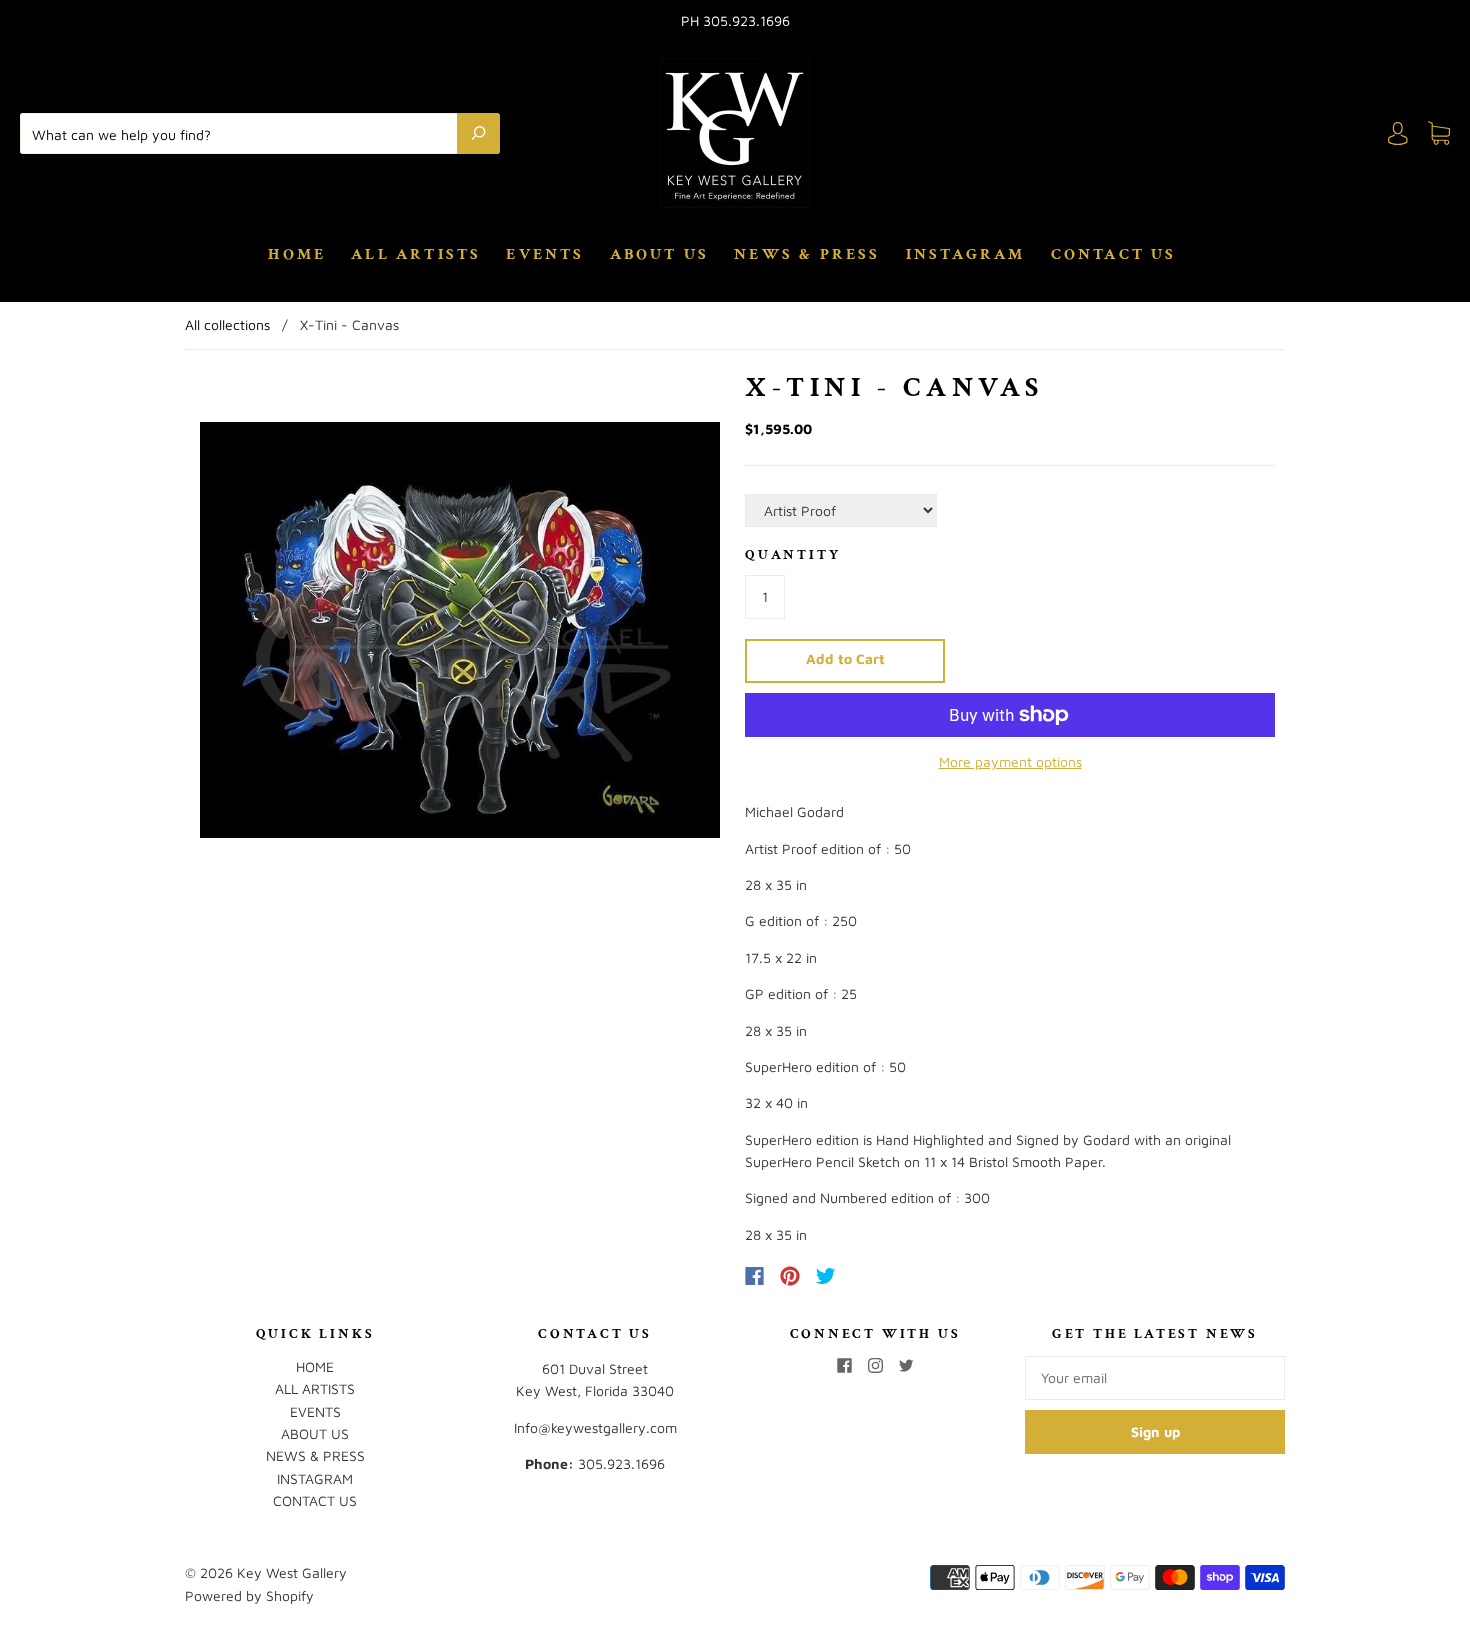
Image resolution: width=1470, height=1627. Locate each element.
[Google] (867, 1276)
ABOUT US (660, 255)
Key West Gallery (292, 1572)
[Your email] (1155, 1378)
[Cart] (1439, 133)
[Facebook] (754, 1276)
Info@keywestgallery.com (595, 1427)
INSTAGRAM (966, 255)
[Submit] (478, 133)
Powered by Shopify (249, 1595)
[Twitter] (826, 1276)
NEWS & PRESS (807, 255)
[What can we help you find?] (243, 133)
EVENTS (545, 255)
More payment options (1010, 761)
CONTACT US (1114, 255)
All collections (227, 324)
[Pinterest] (790, 1276)
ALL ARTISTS (416, 255)
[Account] (1398, 133)
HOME (297, 255)
